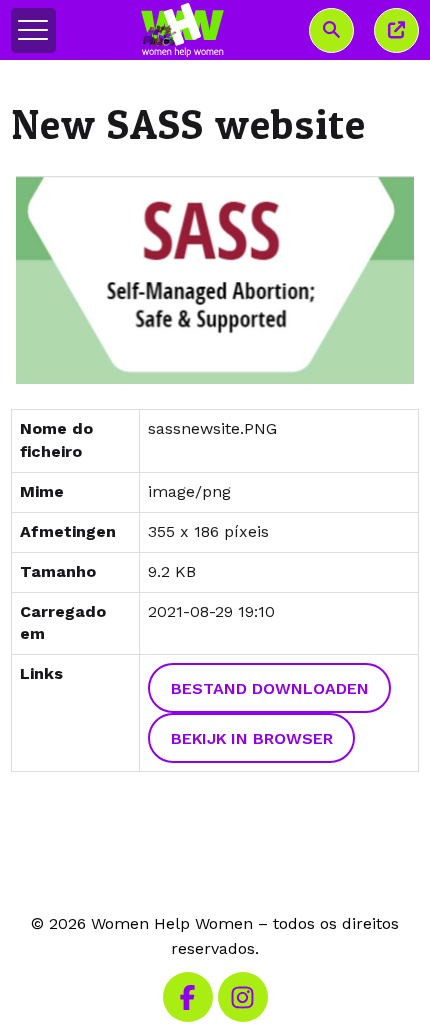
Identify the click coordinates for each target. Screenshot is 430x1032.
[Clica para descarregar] (215, 280)
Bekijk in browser (252, 738)
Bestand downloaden (270, 688)
